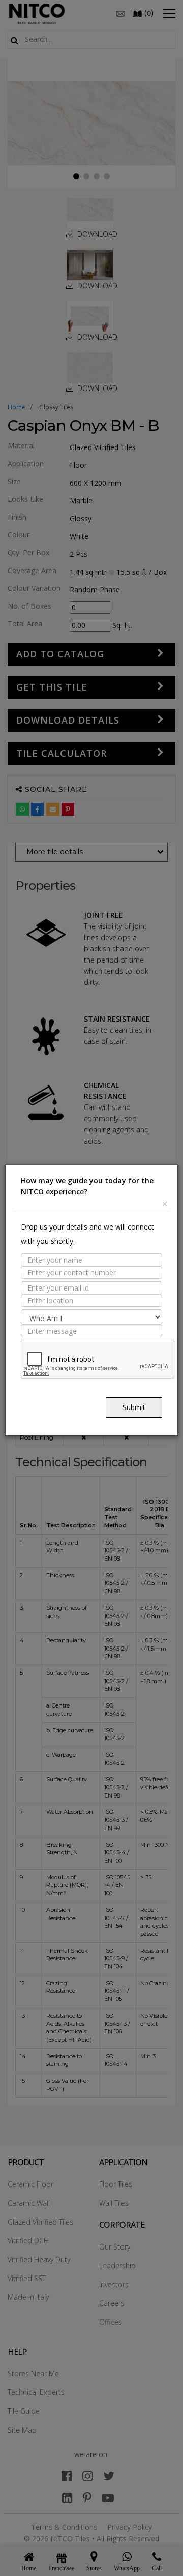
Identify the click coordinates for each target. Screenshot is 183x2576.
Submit (134, 1407)
